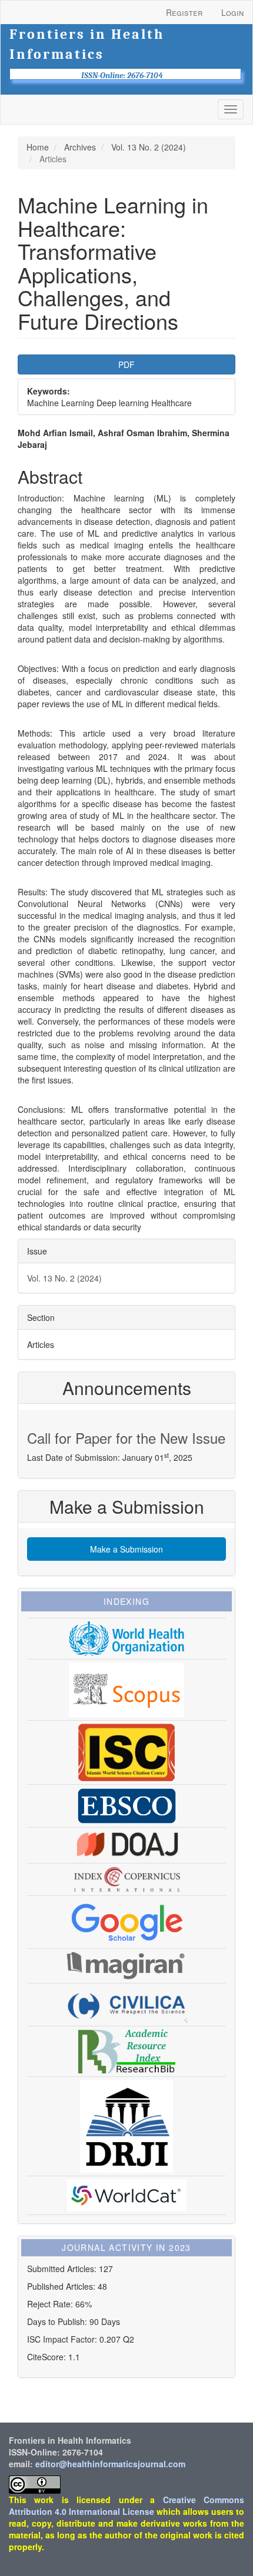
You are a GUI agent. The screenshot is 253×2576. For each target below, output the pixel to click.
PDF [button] (126, 364)
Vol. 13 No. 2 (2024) (149, 147)
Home (38, 147)
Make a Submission (126, 1549)
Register (184, 12)
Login (232, 12)
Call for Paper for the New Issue (126, 1438)
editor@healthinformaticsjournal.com (110, 2464)
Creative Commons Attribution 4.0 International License (126, 2505)
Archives (80, 147)
